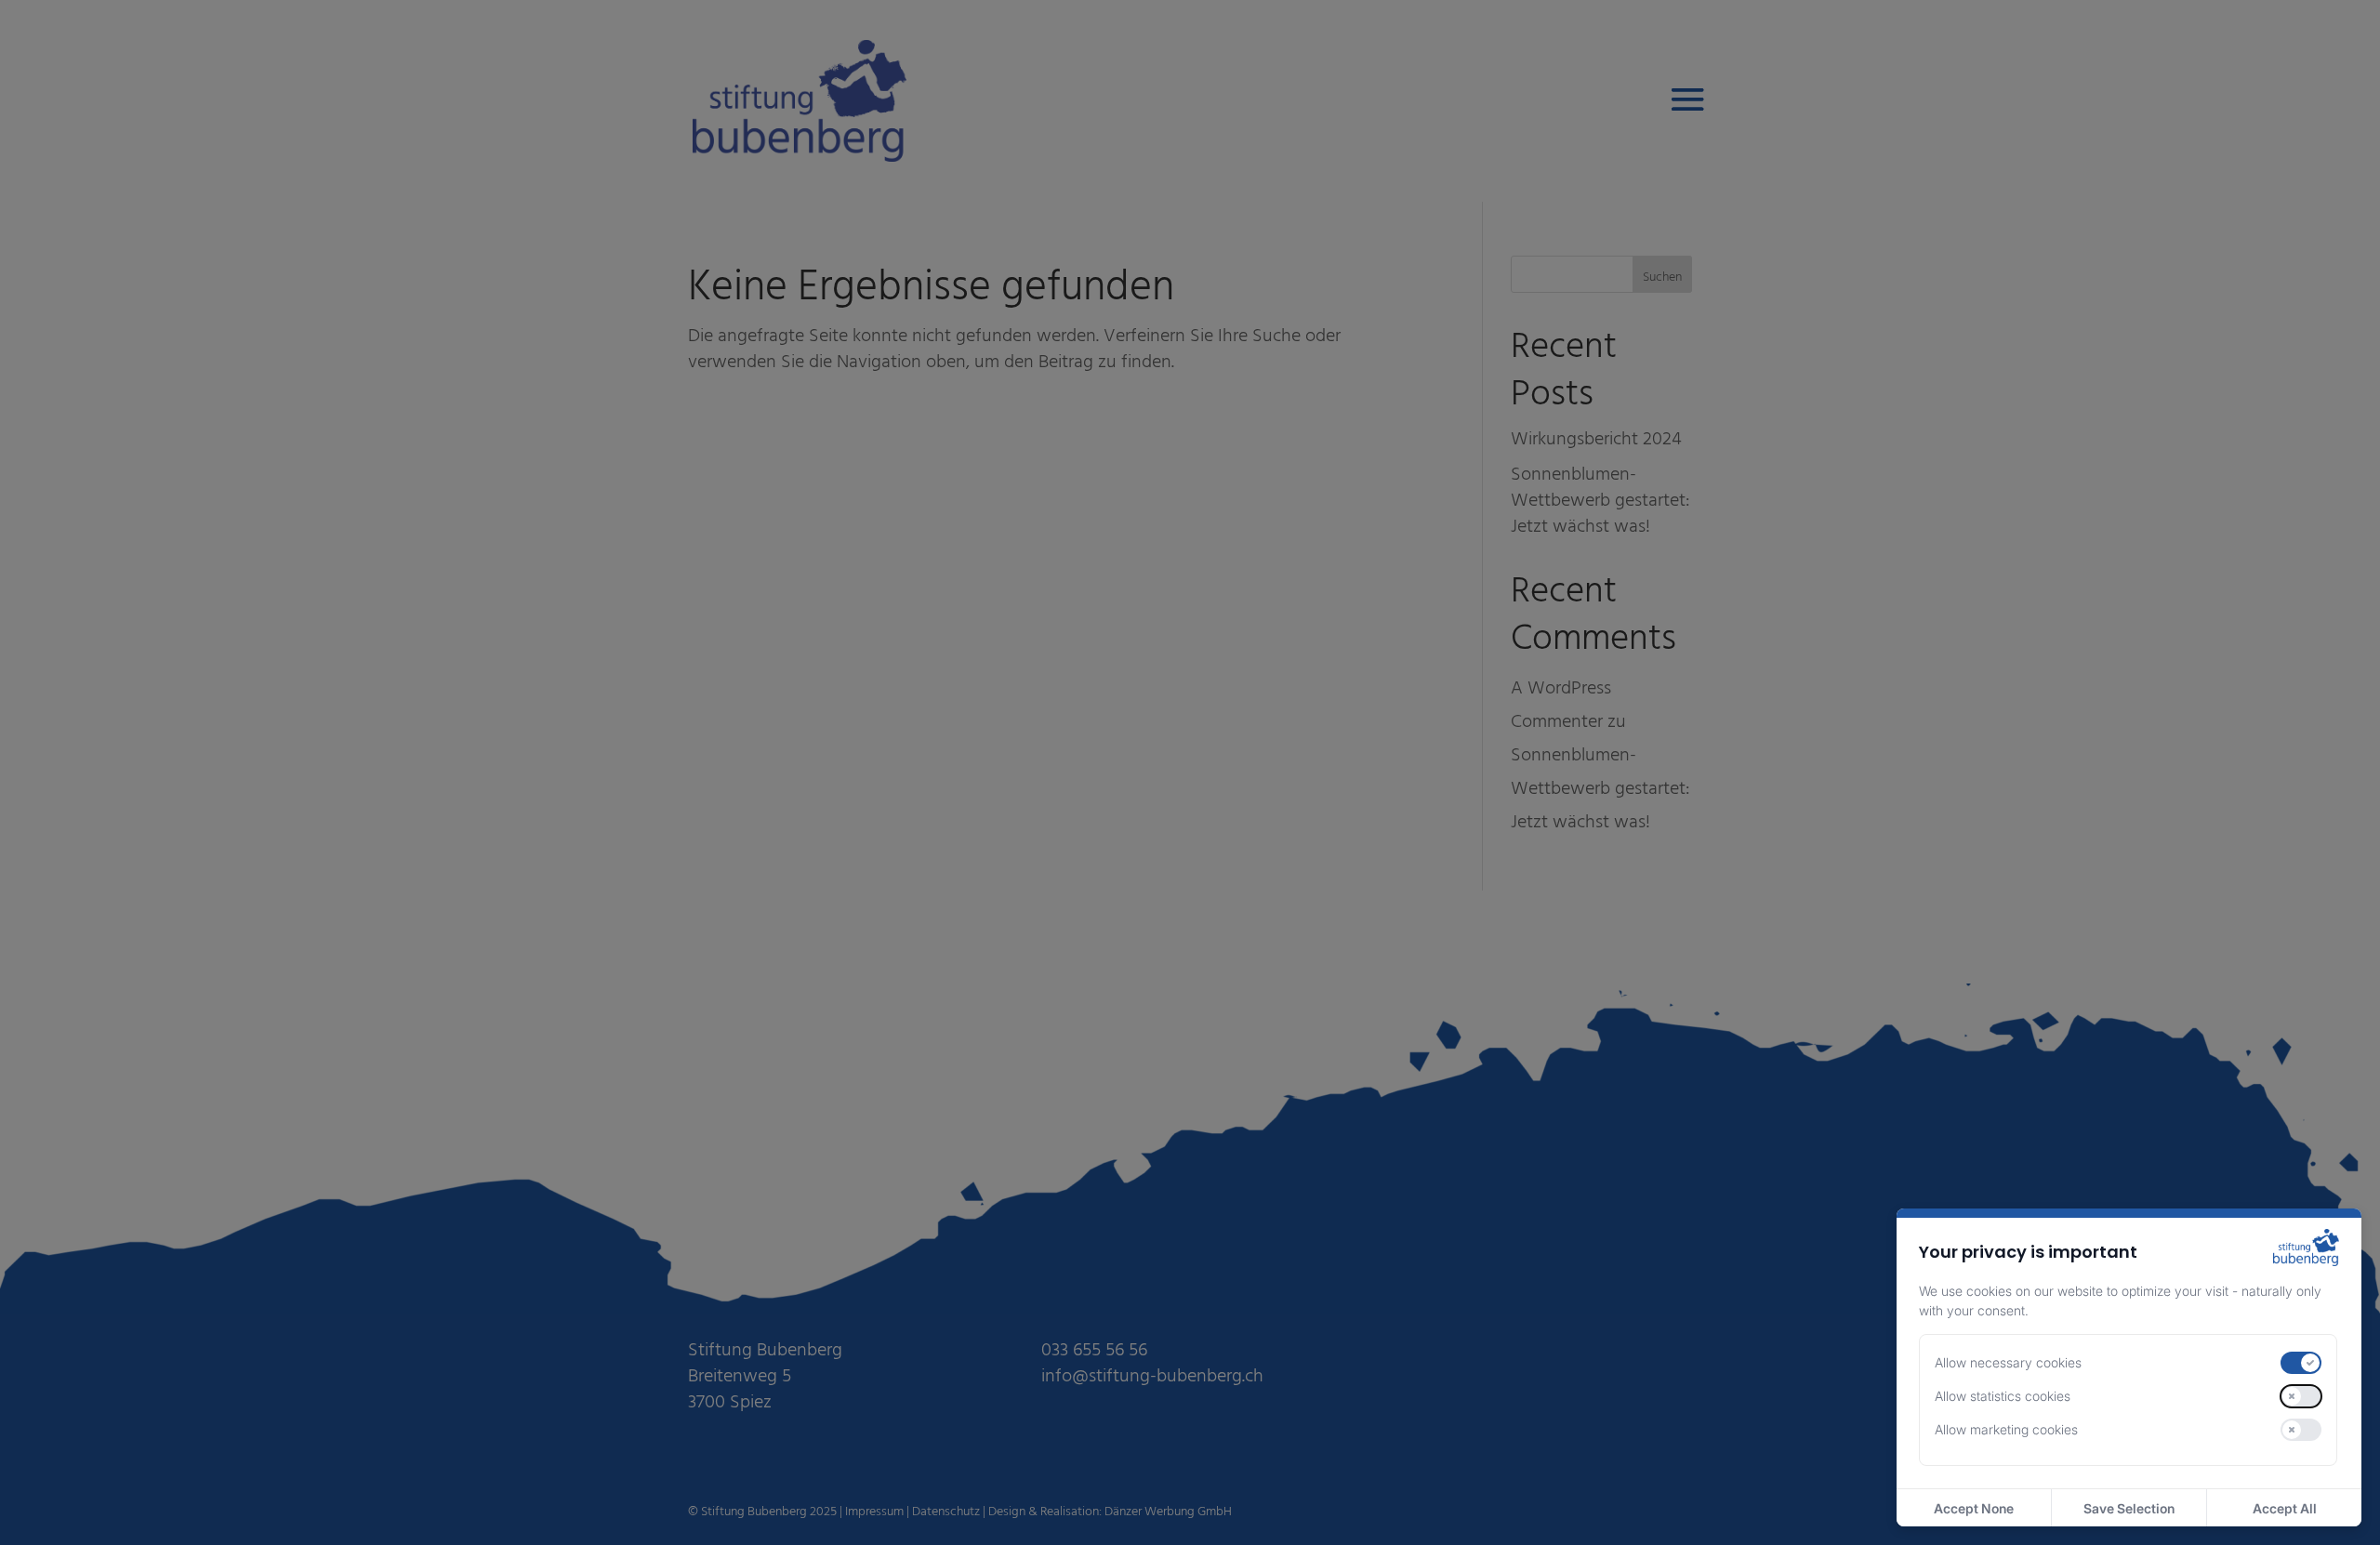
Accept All (2285, 1508)
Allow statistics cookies (2003, 1396)
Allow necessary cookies (2008, 1362)
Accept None (1974, 1508)
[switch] (2301, 1363)
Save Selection (2129, 1508)
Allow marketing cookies (2006, 1429)
